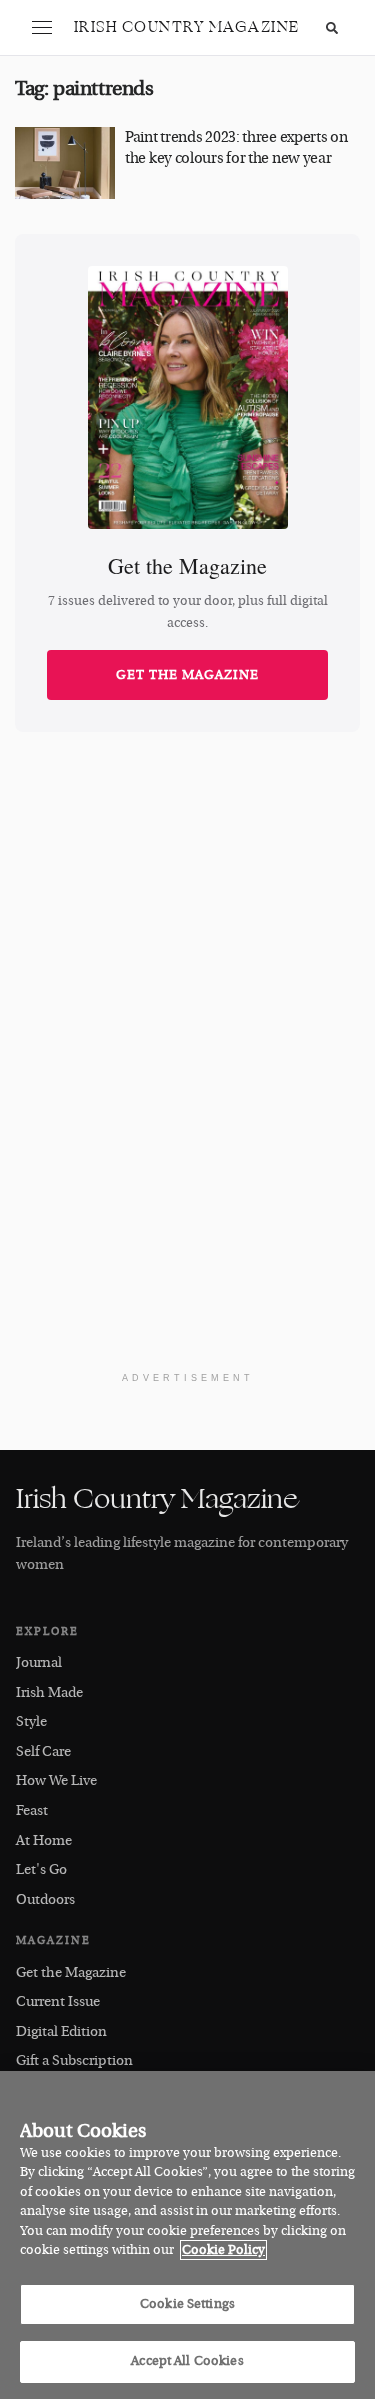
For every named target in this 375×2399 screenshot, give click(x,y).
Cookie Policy (223, 2250)
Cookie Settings (187, 2304)
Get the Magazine (187, 675)
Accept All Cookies (187, 2361)
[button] (42, 28)
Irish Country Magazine (187, 27)
